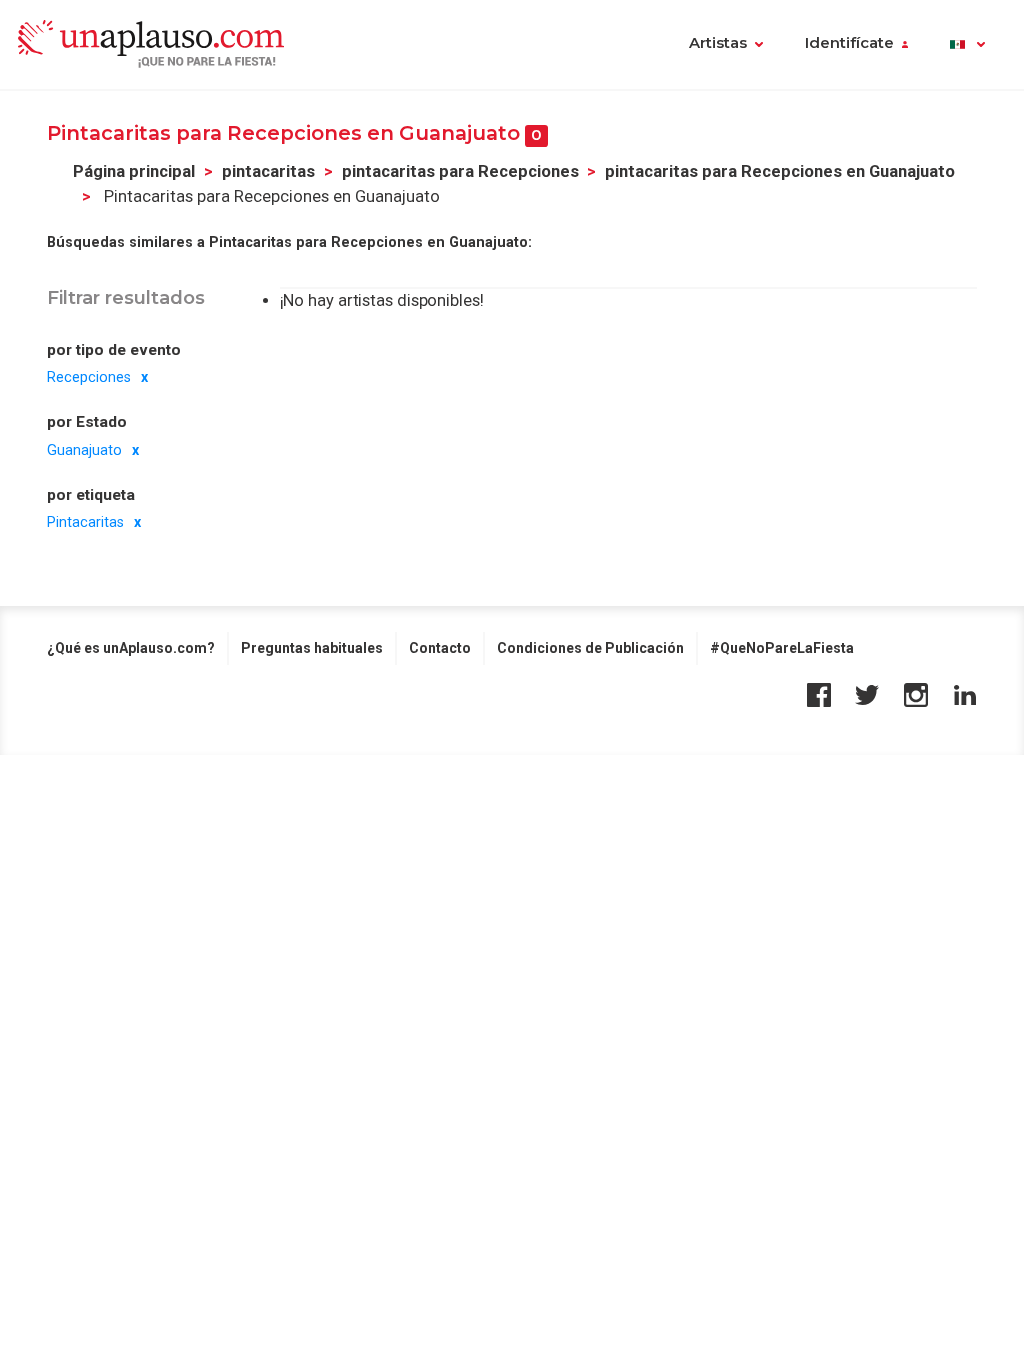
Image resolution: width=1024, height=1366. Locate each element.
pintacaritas (268, 171)
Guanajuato (84, 450)
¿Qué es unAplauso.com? (131, 648)
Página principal (134, 171)
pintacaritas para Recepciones (460, 171)
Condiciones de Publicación (590, 648)
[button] (967, 45)
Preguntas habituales (312, 648)
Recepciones (89, 377)
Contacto (440, 648)
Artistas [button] (718, 43)
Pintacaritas (85, 522)
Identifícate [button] (849, 43)
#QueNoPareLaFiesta (782, 648)
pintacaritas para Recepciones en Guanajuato (780, 171)
